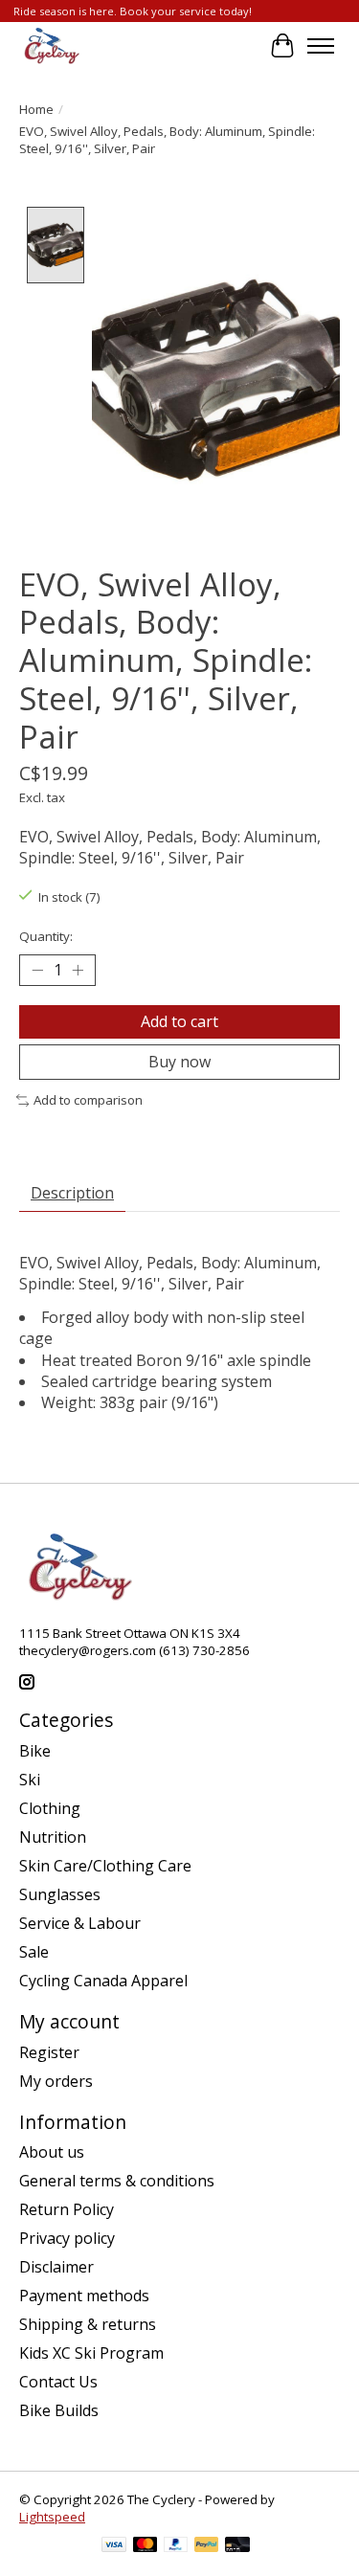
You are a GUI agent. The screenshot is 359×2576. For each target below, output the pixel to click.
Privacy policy (67, 2238)
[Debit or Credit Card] (237, 2546)
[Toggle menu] (321, 46)
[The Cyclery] (49, 46)
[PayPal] (176, 2546)
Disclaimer (56, 2267)
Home (36, 109)
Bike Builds (59, 2410)
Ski (30, 1780)
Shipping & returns (88, 2324)
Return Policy (67, 2209)
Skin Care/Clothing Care (105, 1866)
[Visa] (114, 2546)
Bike (35, 1751)
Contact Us (58, 2382)
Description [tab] (72, 1193)
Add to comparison (88, 1100)
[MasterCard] (146, 2546)
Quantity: (46, 936)
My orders (56, 2081)
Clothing (50, 1808)
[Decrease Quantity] (37, 971)
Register (49, 2052)
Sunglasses (60, 1894)
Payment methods (84, 2296)
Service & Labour (80, 1923)
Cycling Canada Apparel (103, 1981)
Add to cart (179, 1021)
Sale (34, 1952)
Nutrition (53, 1837)
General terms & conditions (117, 2181)
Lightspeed (52, 2517)
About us (52, 2152)
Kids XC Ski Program (91, 2353)
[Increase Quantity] (78, 971)
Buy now (179, 1062)
